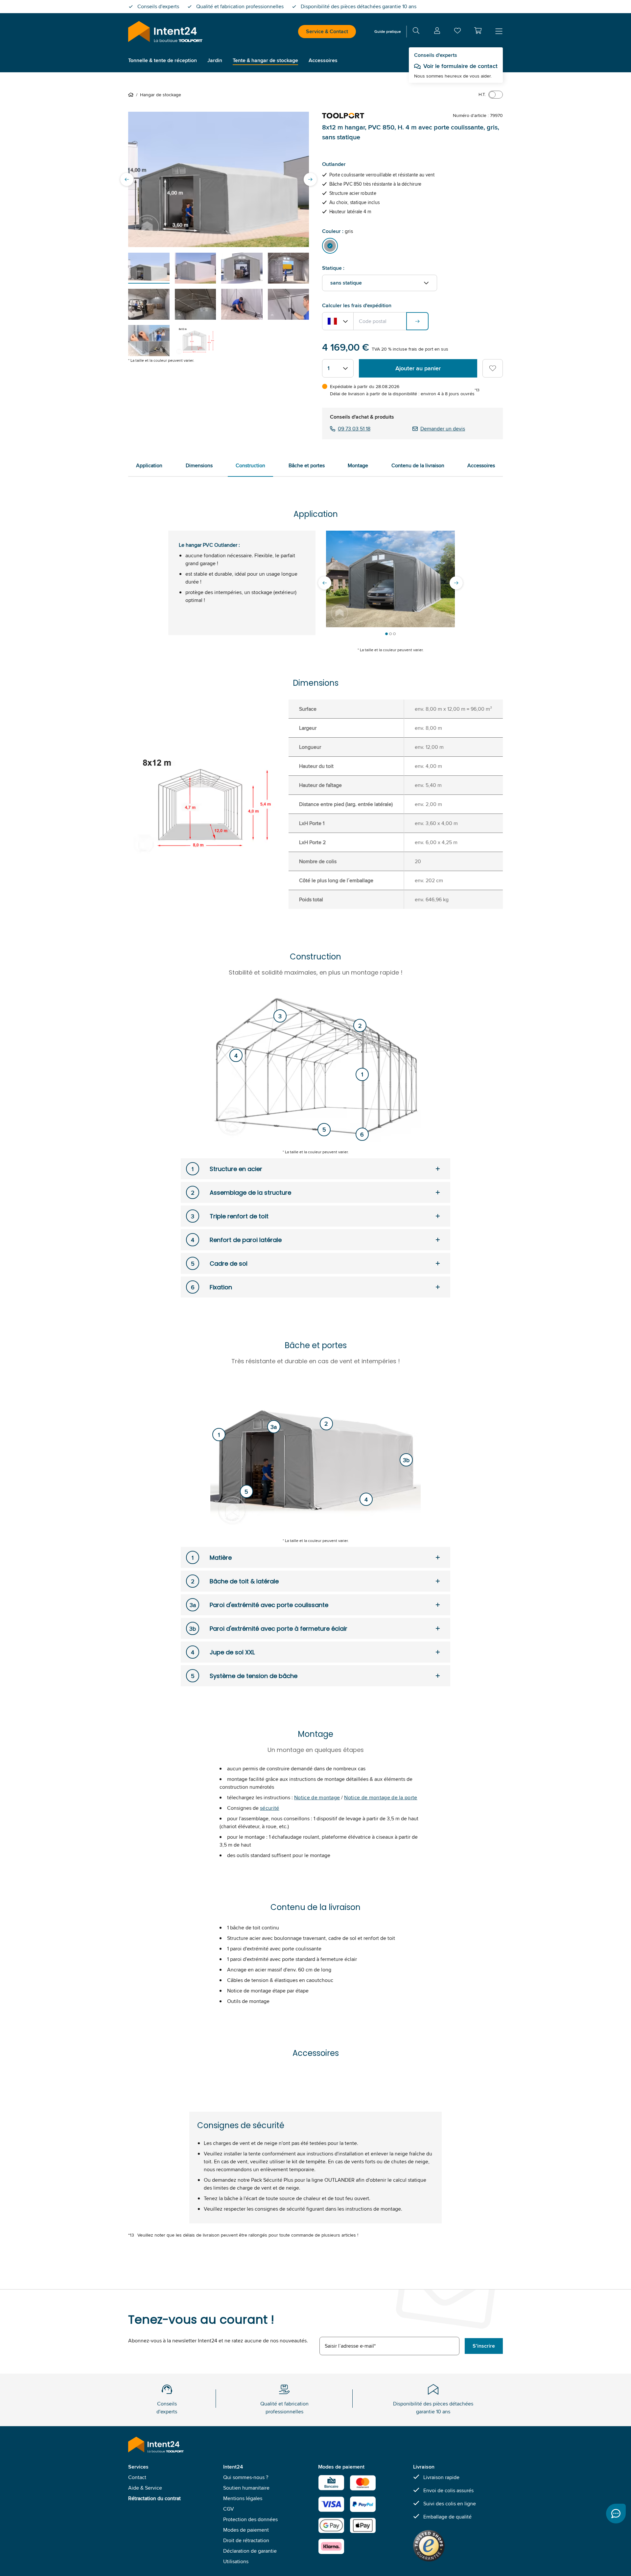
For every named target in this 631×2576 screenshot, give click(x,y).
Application (149, 465)
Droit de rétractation (246, 2540)
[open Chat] (616, 2514)
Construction (250, 465)
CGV (229, 2509)
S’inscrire (484, 2346)
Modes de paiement (246, 2530)
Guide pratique (388, 31)
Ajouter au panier (418, 368)
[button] (478, 31)
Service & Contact (327, 31)
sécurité (270, 1808)
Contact (137, 2477)
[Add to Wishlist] (493, 368)
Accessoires (481, 465)
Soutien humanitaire (246, 2488)
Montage (358, 465)
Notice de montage (317, 1797)
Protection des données (250, 2519)
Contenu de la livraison (418, 465)
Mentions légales (243, 2498)
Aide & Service (145, 2488)
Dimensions (199, 465)
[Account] (437, 32)
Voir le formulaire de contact (460, 66)
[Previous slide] (127, 179)
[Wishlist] (457, 32)
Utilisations (236, 2561)
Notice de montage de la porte (381, 1797)
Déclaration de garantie (250, 2551)
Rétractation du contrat (154, 2498)
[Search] (416, 32)
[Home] (132, 95)
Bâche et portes (307, 465)
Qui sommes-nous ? (246, 2477)
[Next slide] (310, 179)
